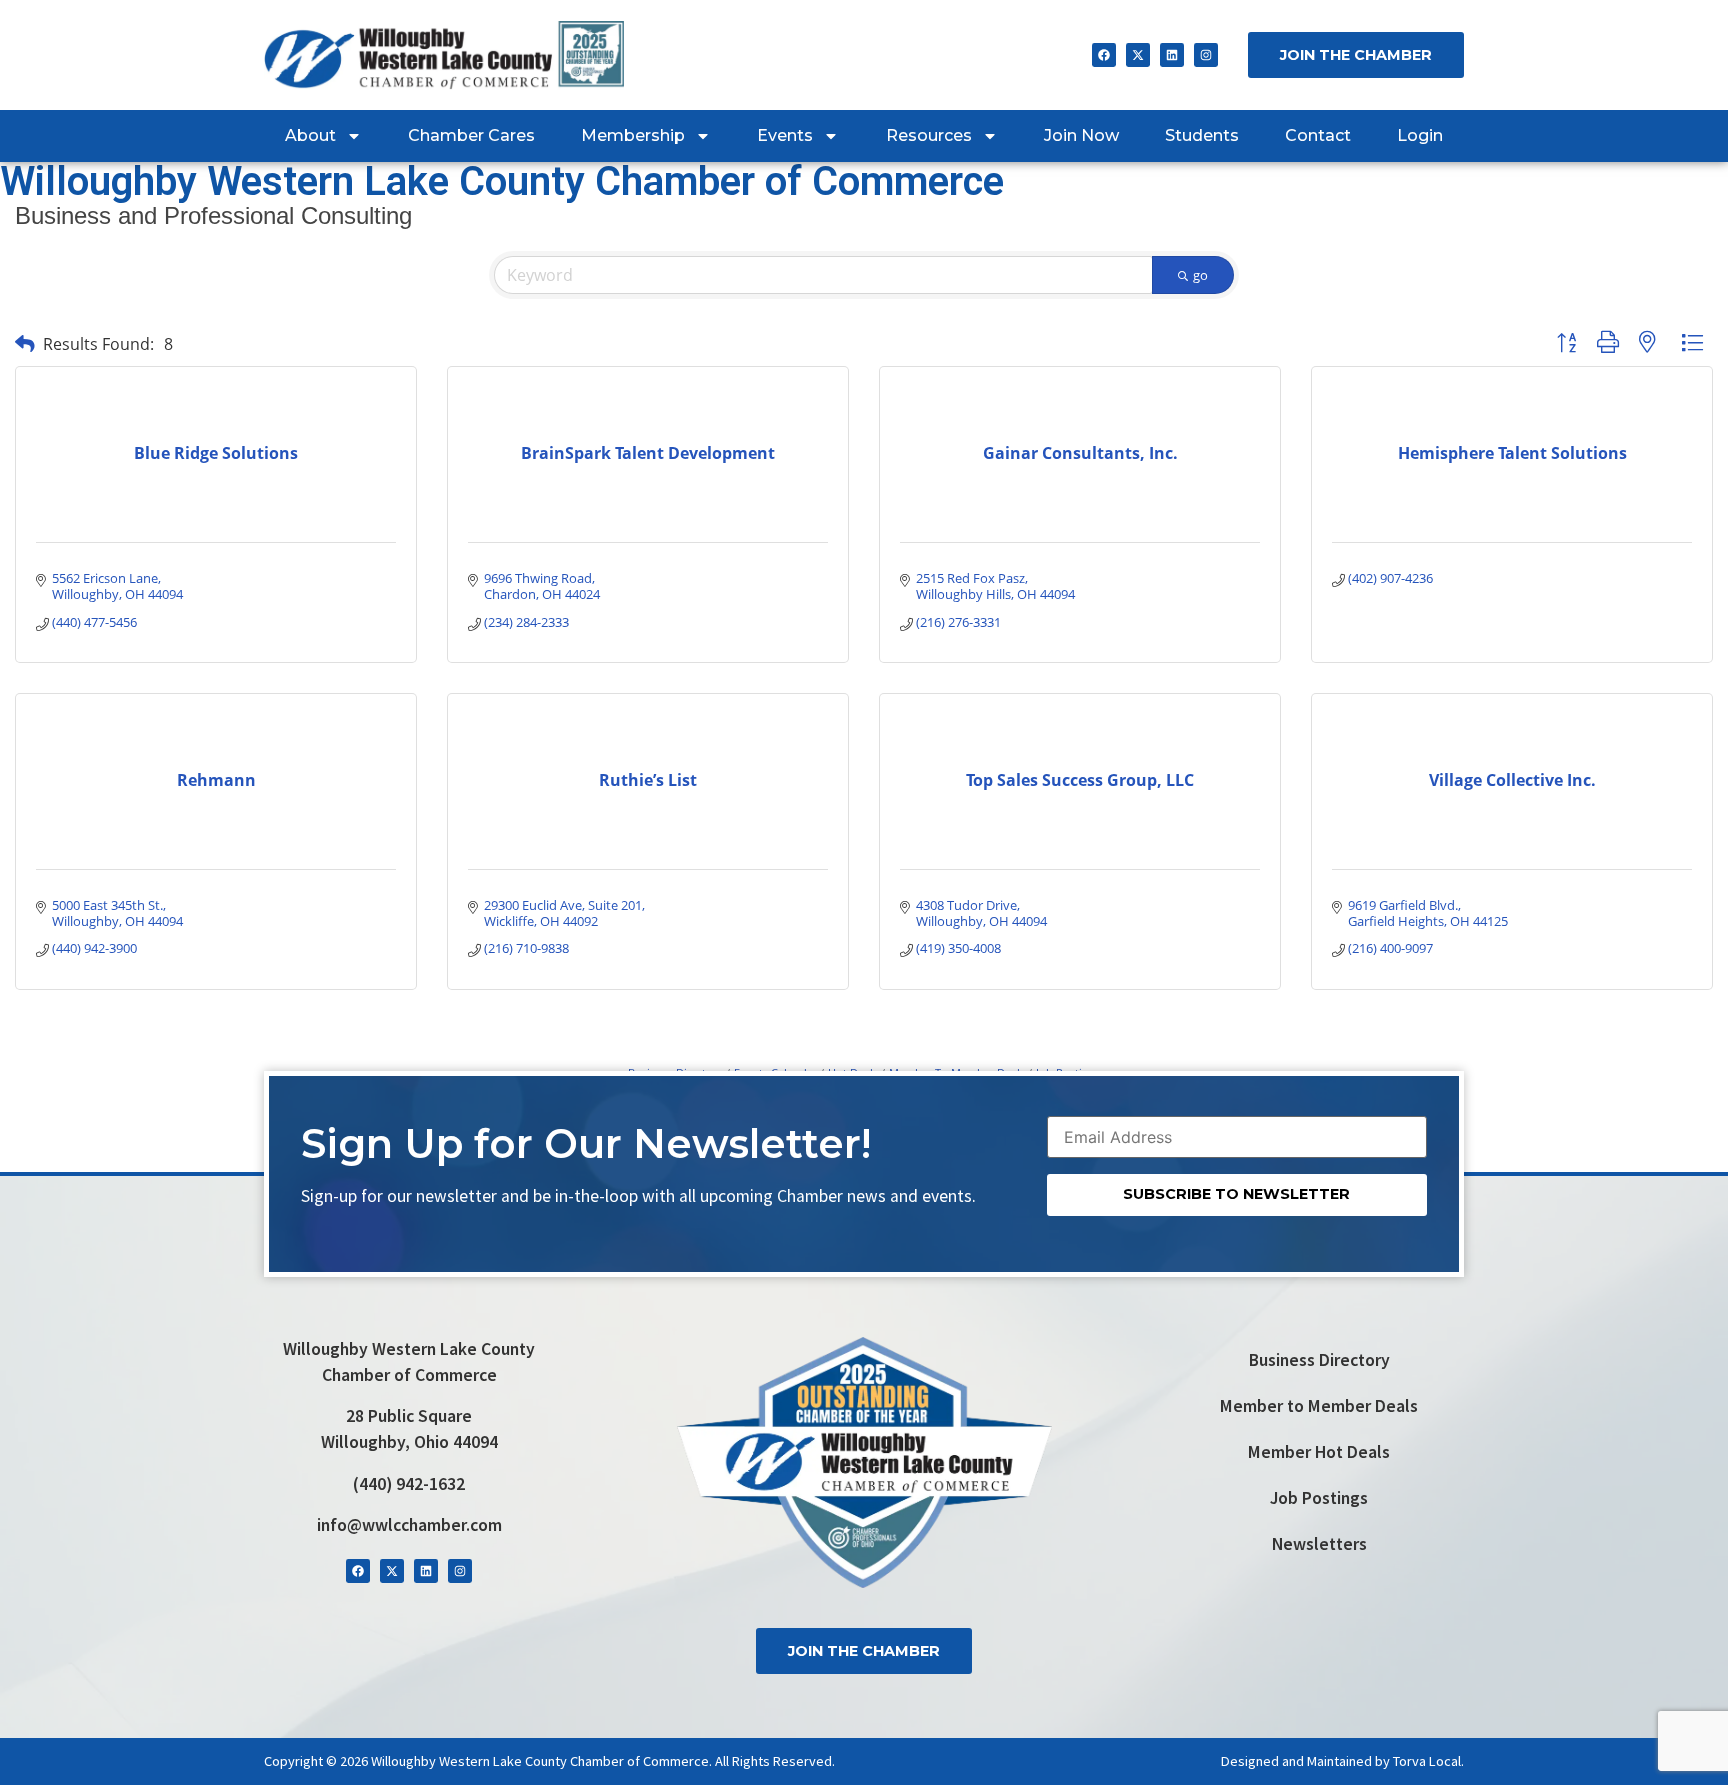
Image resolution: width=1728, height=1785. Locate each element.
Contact (1318, 135)
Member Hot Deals (1319, 1452)
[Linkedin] (1172, 55)
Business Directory (1319, 1360)
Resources (929, 135)
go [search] (1200, 275)
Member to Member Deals (1319, 1406)
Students (1202, 135)
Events (785, 135)
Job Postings (1319, 1498)
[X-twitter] (1138, 55)
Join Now (1081, 135)
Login (1420, 135)
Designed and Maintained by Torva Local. (1342, 1761)
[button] (25, 343)
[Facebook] (1104, 55)
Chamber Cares (471, 135)
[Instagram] (1206, 55)
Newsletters (1319, 1544)
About (310, 135)
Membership (633, 135)
